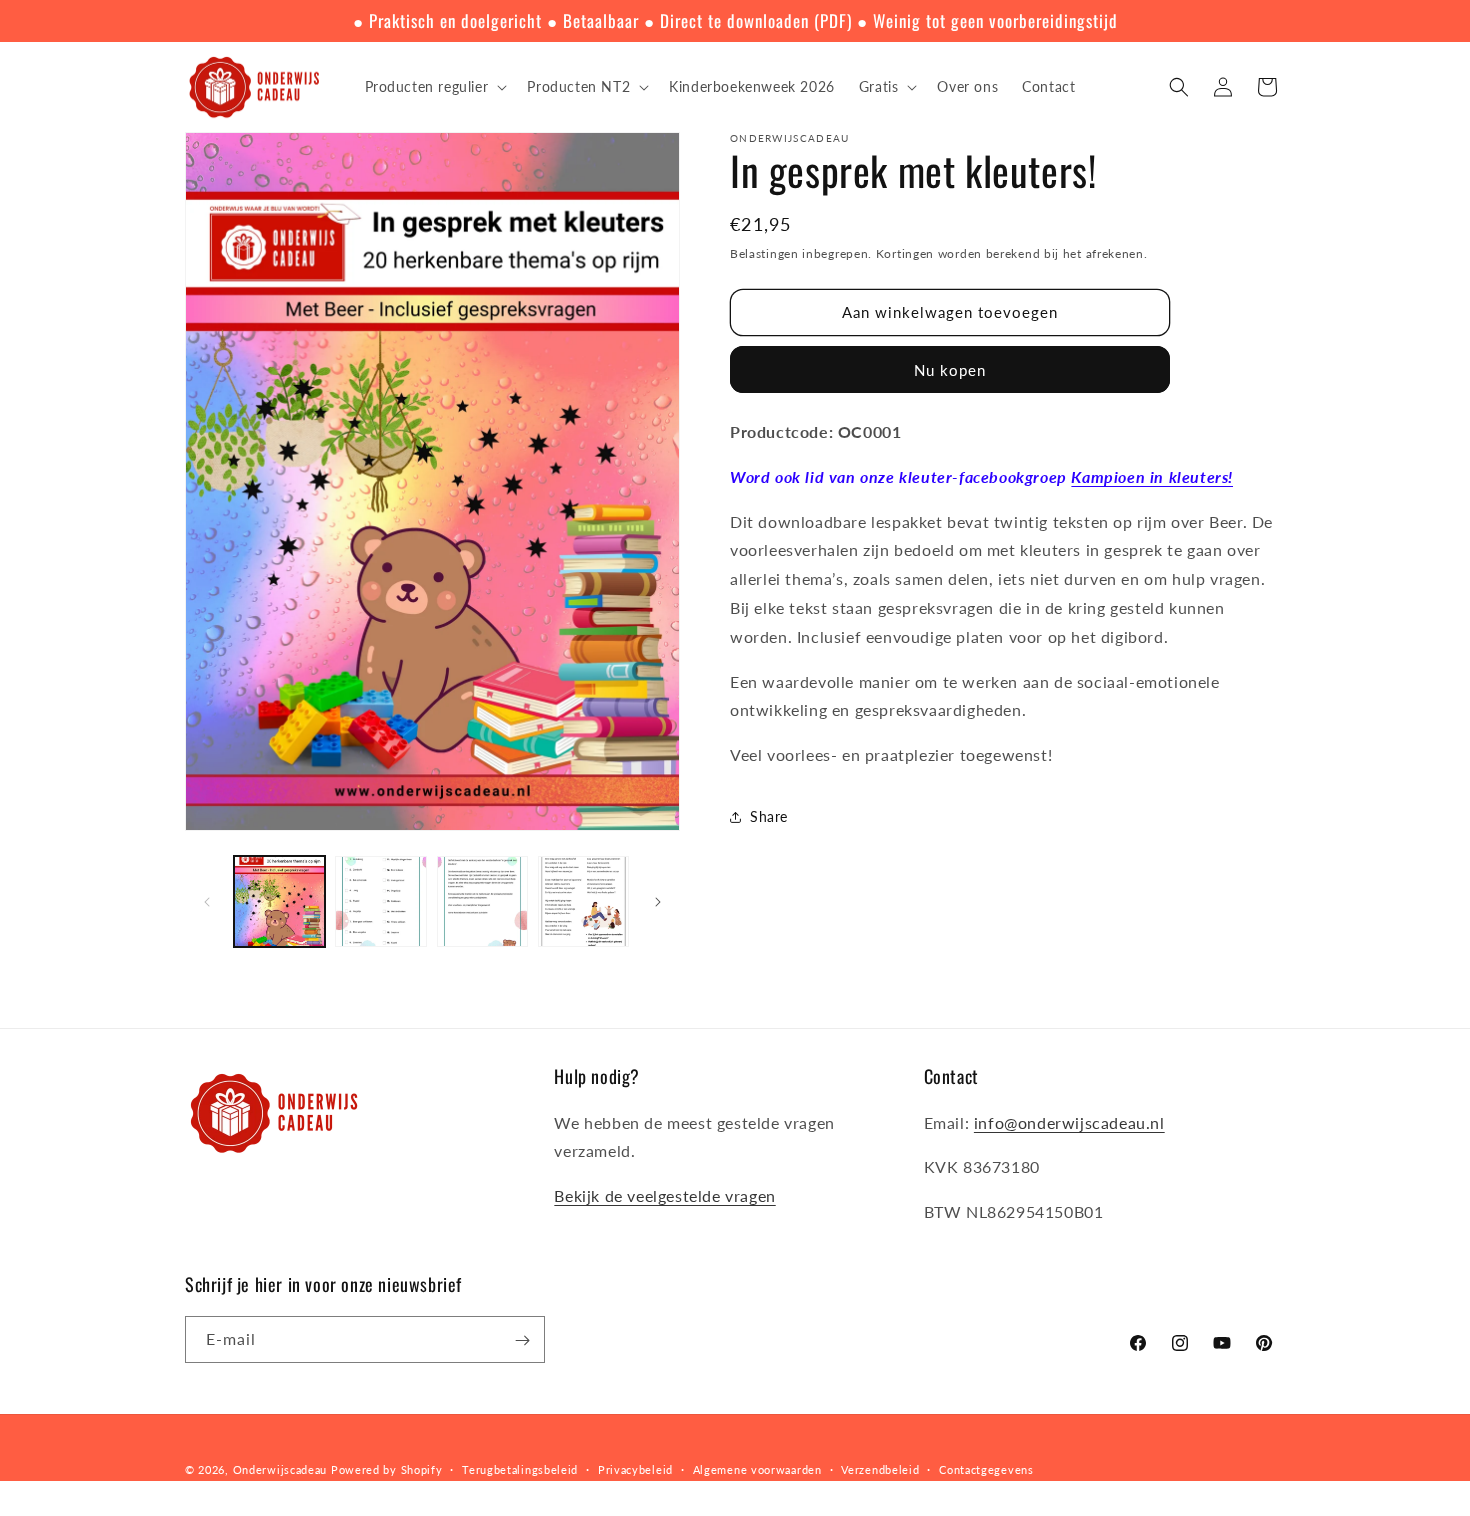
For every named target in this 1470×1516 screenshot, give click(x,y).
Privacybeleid (635, 1468)
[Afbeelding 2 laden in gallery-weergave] (380, 901)
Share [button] (769, 816)
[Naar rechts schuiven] (658, 902)
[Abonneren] (522, 1340)
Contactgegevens (986, 1468)
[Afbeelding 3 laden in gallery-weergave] (482, 901)
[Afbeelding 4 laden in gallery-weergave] (583, 901)
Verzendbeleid (880, 1468)
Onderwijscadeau (280, 1469)
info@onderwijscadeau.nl (1069, 1122)
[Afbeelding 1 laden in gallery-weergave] (279, 901)
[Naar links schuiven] (207, 902)
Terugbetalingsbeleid (520, 1468)
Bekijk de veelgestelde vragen (664, 1195)
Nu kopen (950, 370)
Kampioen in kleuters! (1152, 476)
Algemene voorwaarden (757, 1468)
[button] (434, 87)
